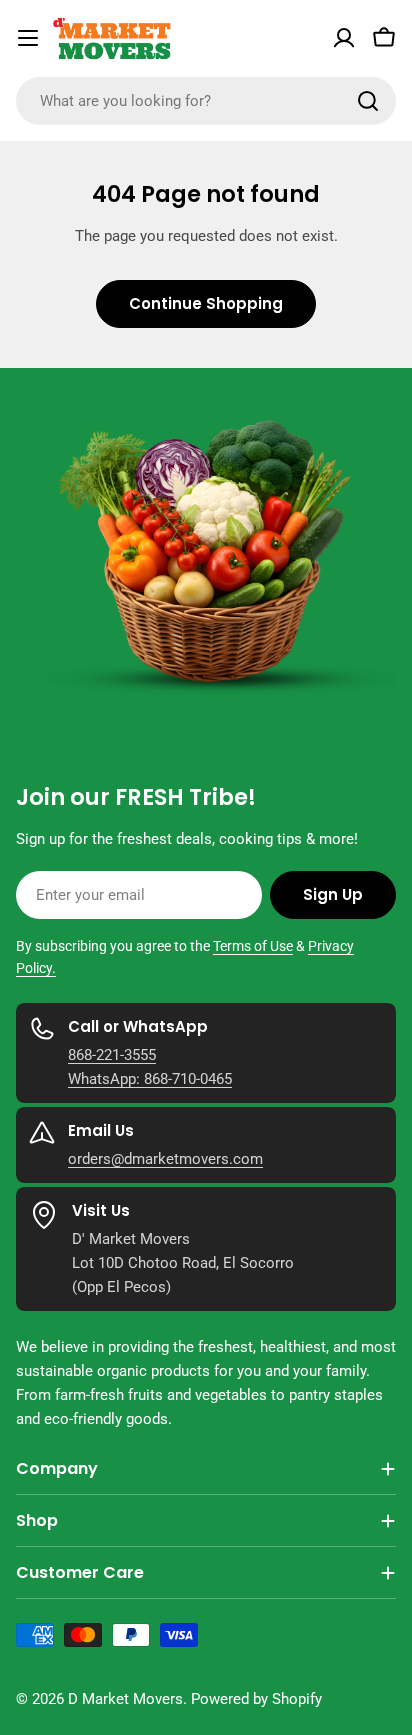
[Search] (368, 101)
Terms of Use (253, 946)
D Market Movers (125, 1699)
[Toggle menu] (28, 38)
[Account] (344, 38)
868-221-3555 (112, 1055)
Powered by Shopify (256, 1699)
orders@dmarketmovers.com (165, 1159)
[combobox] (206, 101)
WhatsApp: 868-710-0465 (150, 1079)
